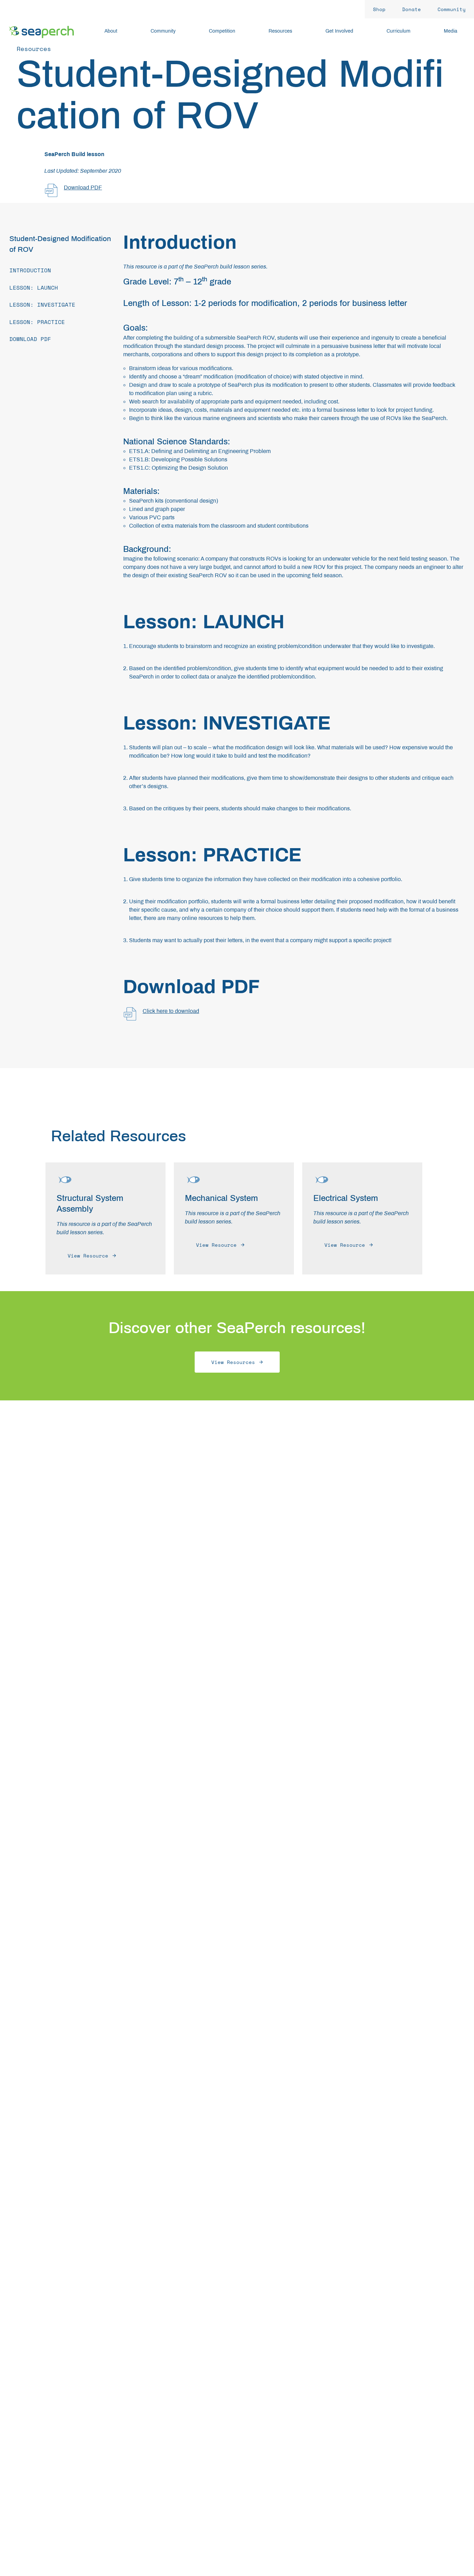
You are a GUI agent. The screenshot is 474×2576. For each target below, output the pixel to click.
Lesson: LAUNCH (34, 288)
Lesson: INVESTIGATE (42, 305)
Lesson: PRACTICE (37, 322)
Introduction (30, 270)
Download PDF (83, 187)
